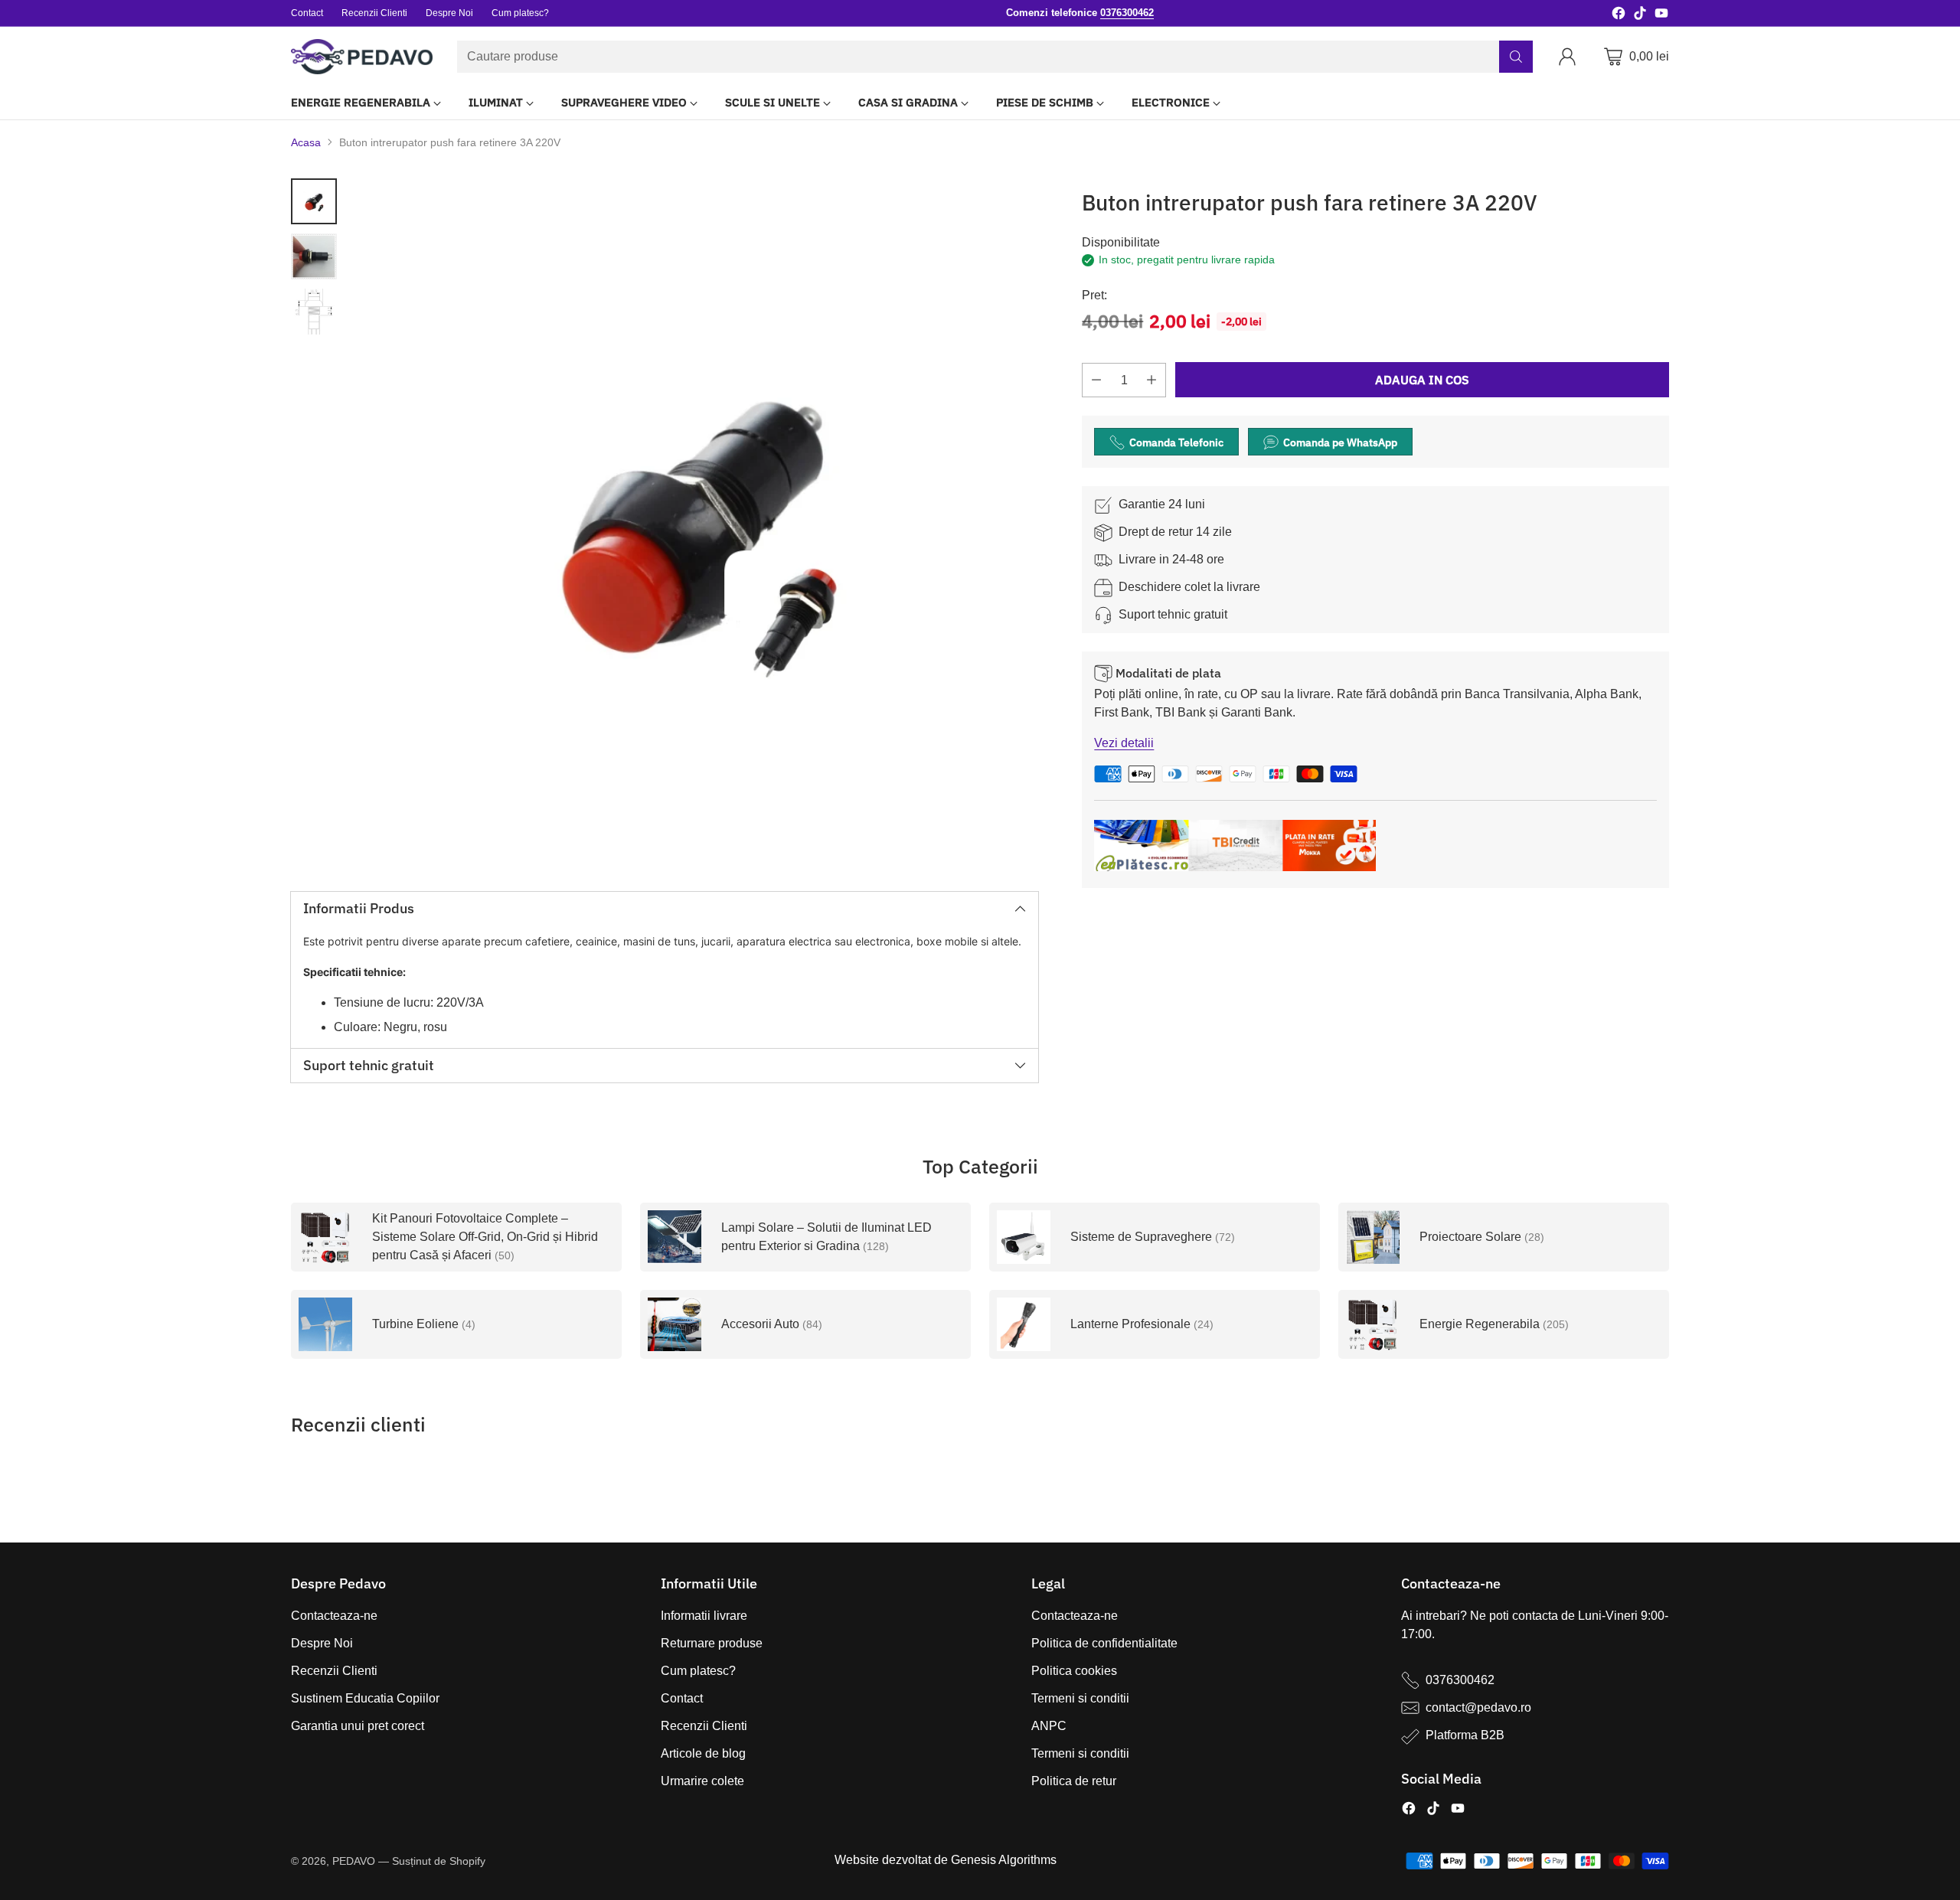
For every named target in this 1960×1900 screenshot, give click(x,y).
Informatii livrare (704, 1616)
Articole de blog (703, 1753)
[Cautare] (1516, 57)
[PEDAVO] (362, 57)
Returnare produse (712, 1643)
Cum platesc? (698, 1671)
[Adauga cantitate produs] (1151, 381)
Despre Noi (322, 1643)
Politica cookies (1074, 1671)
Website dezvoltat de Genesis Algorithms (946, 1860)
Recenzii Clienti (334, 1671)
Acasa (306, 142)
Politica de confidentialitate (1104, 1643)
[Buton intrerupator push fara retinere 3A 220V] (695, 521)
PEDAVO (354, 1861)
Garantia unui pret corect (358, 1726)
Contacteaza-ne (334, 1616)
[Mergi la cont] (1570, 57)
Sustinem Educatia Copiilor (365, 1698)
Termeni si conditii (1080, 1698)
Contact (682, 1698)
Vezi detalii (1124, 744)
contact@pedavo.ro (1478, 1707)
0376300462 (1460, 1680)
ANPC (1049, 1726)
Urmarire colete (702, 1781)
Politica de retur (1074, 1781)
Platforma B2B (1465, 1735)
